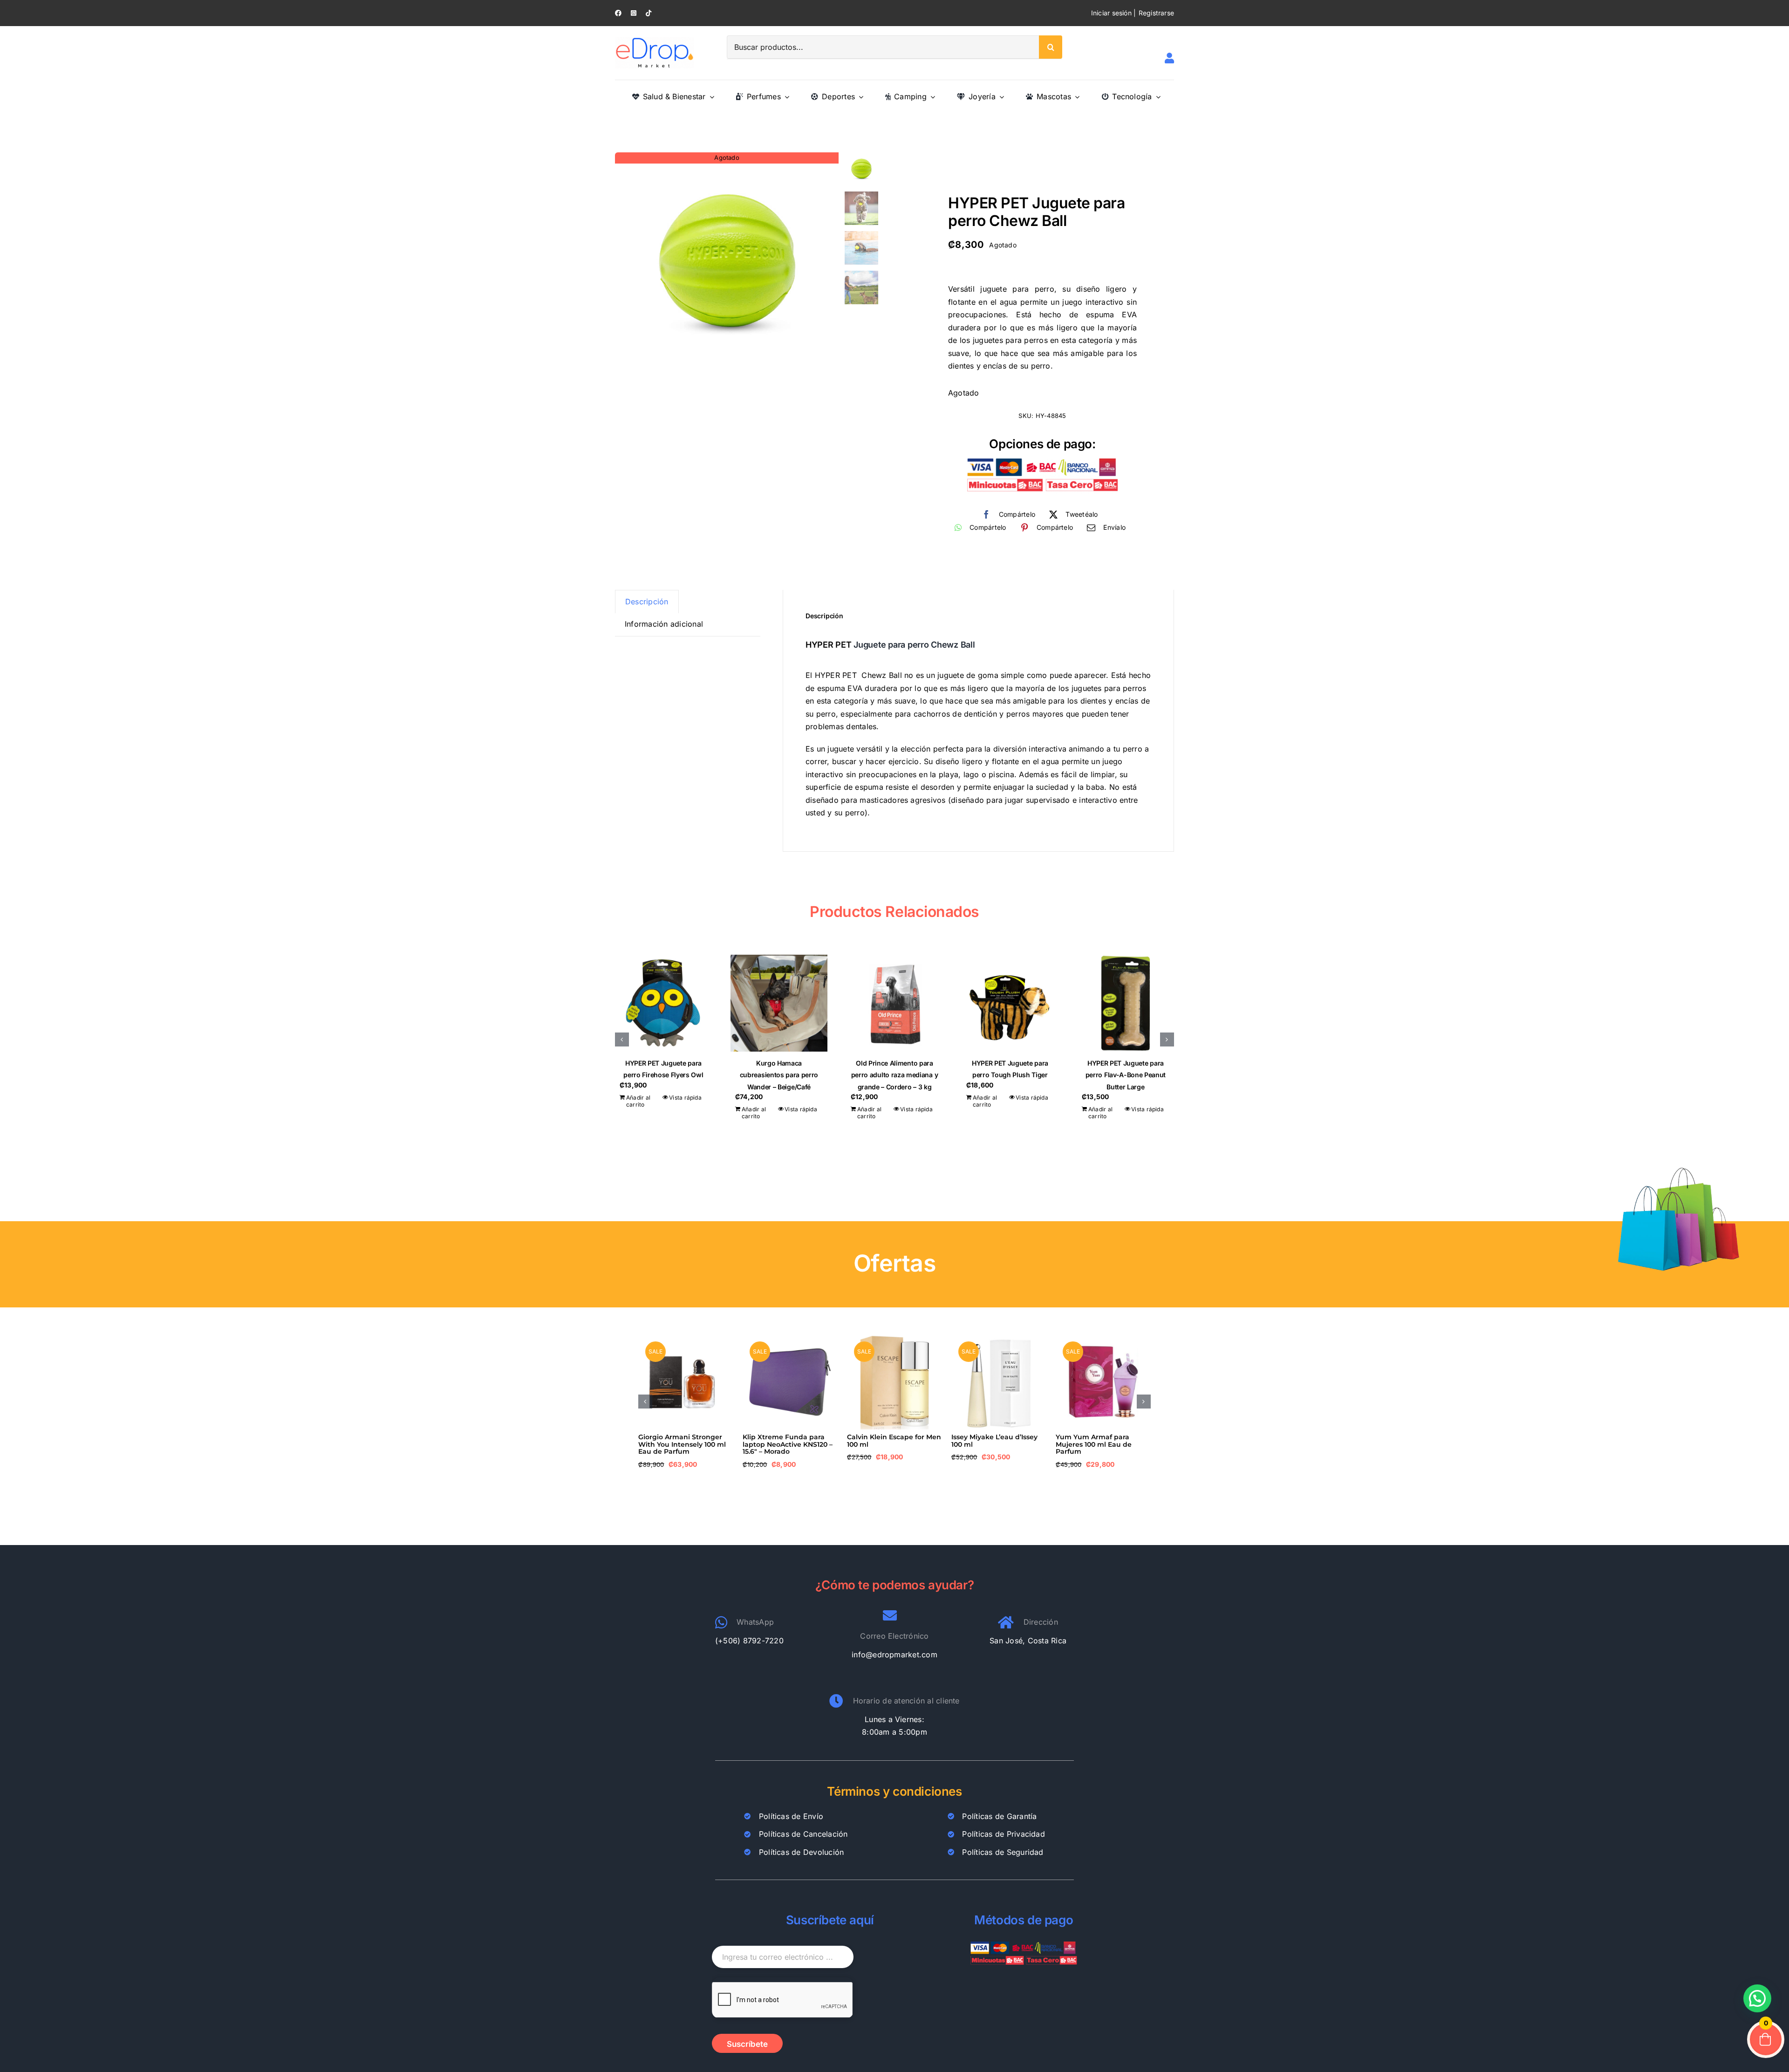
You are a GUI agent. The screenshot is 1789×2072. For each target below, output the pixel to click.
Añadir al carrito (638, 1101)
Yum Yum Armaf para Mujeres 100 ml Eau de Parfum (1094, 1444)
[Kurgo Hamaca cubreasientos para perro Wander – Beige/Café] (779, 1003)
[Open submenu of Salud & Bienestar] (710, 97)
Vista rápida (685, 1098)
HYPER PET (829, 645)
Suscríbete (747, 2044)
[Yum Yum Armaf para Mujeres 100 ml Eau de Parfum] (1103, 1339)
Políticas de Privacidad (1004, 1834)
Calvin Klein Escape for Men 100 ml (894, 1440)
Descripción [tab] (647, 602)
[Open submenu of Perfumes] (785, 97)
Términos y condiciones (894, 1791)
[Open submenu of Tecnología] (1156, 97)
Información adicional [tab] (664, 624)
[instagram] (634, 13)
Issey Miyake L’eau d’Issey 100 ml (994, 1440)
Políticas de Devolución (802, 1852)
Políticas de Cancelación (803, 1834)
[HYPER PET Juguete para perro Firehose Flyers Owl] (663, 1003)
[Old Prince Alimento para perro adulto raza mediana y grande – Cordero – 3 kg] (894, 1003)
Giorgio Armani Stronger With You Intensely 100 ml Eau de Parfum (682, 1444)
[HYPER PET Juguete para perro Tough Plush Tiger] (1010, 1003)
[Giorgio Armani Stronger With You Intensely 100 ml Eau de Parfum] (686, 1339)
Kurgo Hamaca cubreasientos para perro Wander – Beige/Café (779, 1075)
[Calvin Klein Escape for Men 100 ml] (894, 1339)
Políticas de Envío (791, 1816)
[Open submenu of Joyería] (1000, 97)
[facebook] (618, 13)
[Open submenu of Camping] (931, 97)
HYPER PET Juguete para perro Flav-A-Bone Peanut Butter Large (1126, 1075)
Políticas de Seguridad (1003, 1852)
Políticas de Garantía (999, 1816)
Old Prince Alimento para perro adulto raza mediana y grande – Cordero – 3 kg (895, 1075)
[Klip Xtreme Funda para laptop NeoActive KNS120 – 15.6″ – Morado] (790, 1339)
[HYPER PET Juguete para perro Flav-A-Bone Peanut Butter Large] (1126, 1003)
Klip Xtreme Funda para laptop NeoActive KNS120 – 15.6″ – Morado (788, 1444)
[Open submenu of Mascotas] (1075, 97)
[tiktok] (649, 13)
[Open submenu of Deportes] (859, 97)
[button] (622, 1039)
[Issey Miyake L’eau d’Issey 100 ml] (999, 1339)
